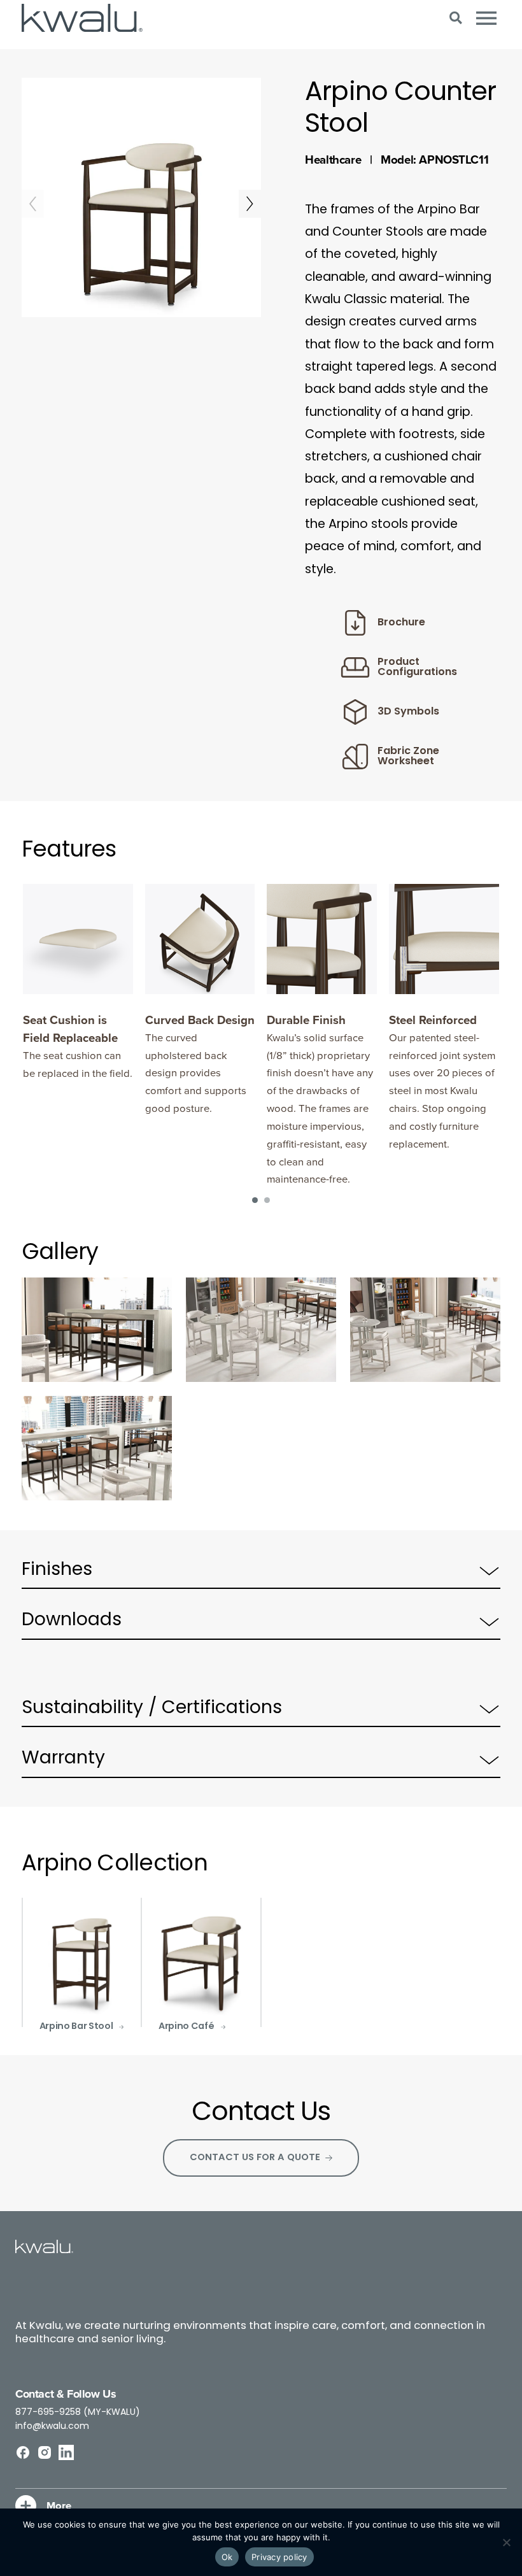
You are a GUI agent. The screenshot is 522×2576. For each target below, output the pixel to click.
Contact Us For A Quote (255, 2158)
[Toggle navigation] (486, 18)
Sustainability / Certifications (152, 1709)
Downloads (72, 1621)
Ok (227, 2557)
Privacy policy (279, 2557)
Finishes (57, 1570)
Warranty (63, 1759)
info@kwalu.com (52, 2427)
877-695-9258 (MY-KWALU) (78, 2413)
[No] (506, 2542)
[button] (455, 18)
